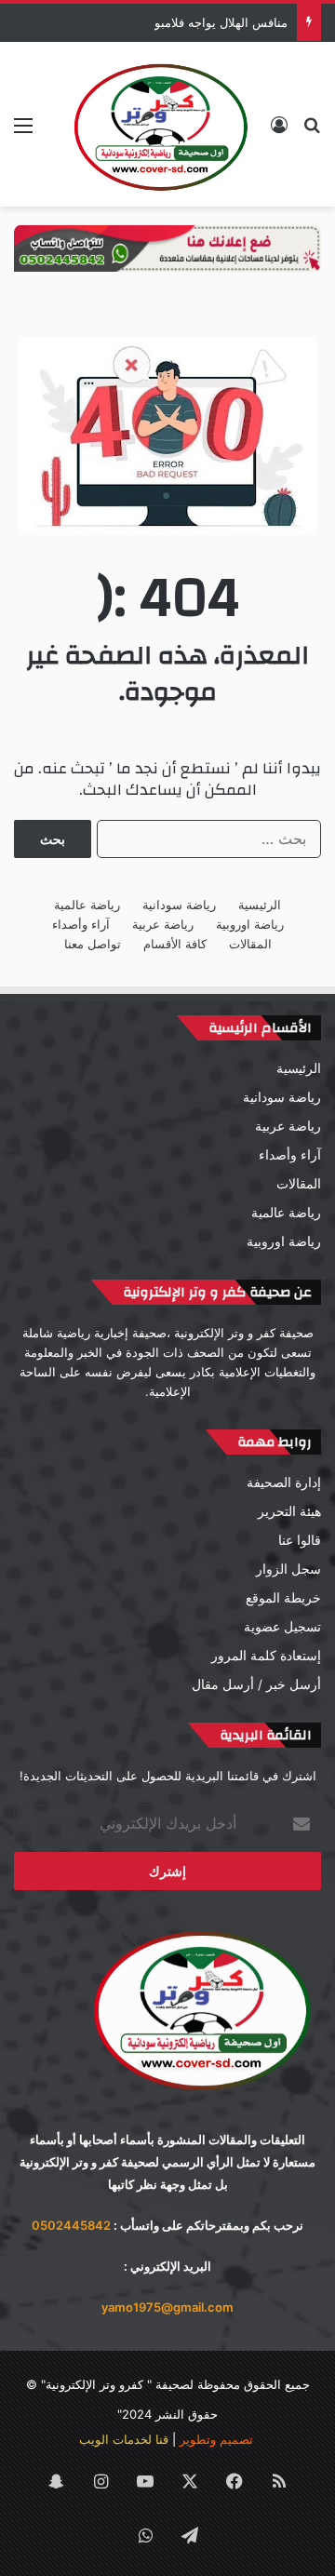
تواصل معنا (93, 944)
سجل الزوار (288, 1569)
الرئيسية (260, 905)
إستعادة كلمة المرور (266, 1656)
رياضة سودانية (179, 905)
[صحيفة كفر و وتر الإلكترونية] (163, 124)
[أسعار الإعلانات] (167, 248)
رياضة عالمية (87, 905)
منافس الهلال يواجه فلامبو (221, 22)
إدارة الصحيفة (284, 1483)
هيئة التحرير (289, 1511)
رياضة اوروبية (250, 924)
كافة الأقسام (175, 944)
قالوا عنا (300, 1540)
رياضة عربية (163, 924)
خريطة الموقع (283, 1598)
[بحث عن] (312, 132)
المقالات (250, 944)
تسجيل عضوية (282, 1627)
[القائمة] (23, 132)
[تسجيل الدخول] (279, 132)
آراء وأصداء (81, 924)
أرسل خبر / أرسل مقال (256, 1684)
